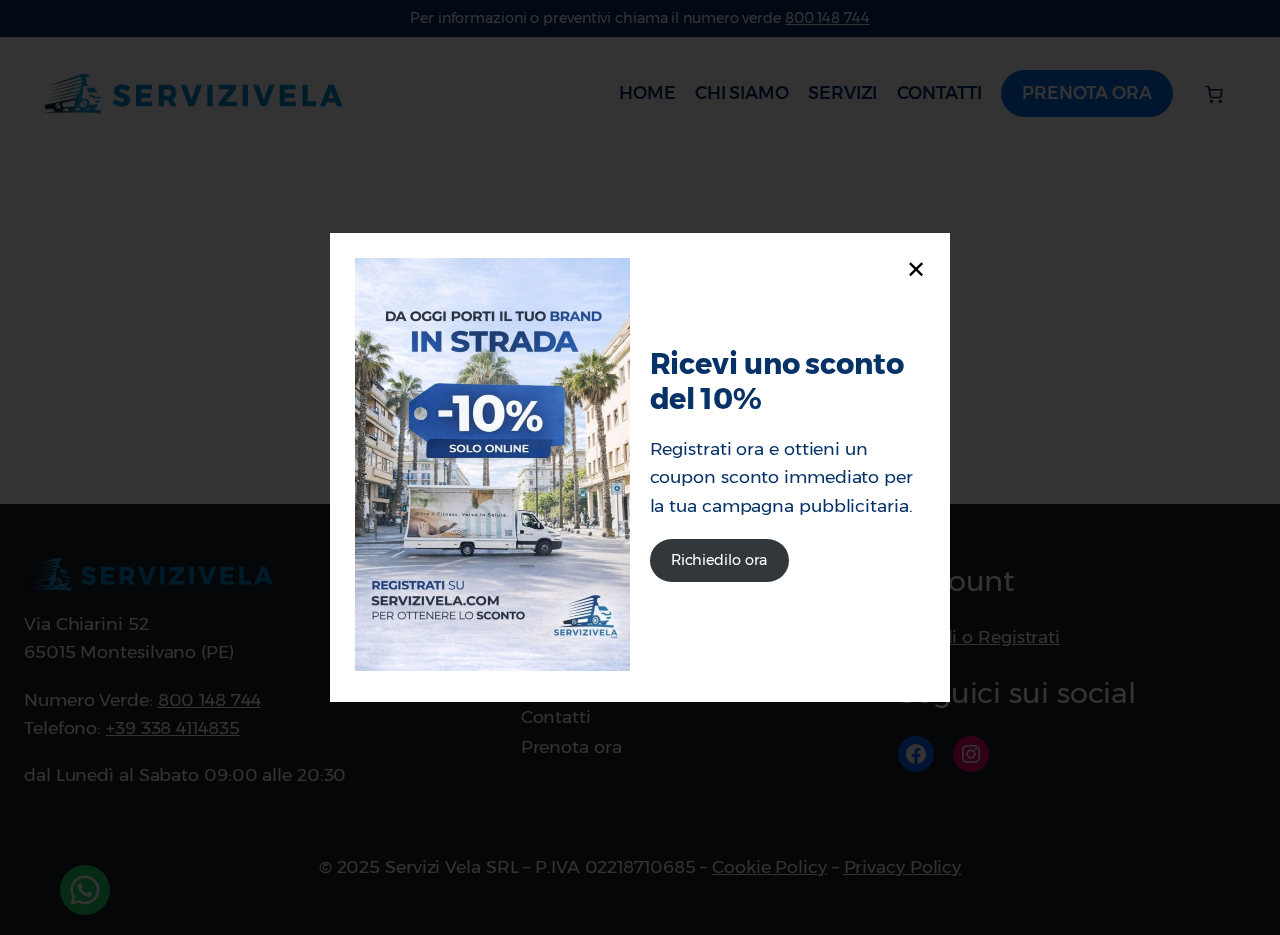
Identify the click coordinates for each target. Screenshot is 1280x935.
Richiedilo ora (719, 560)
